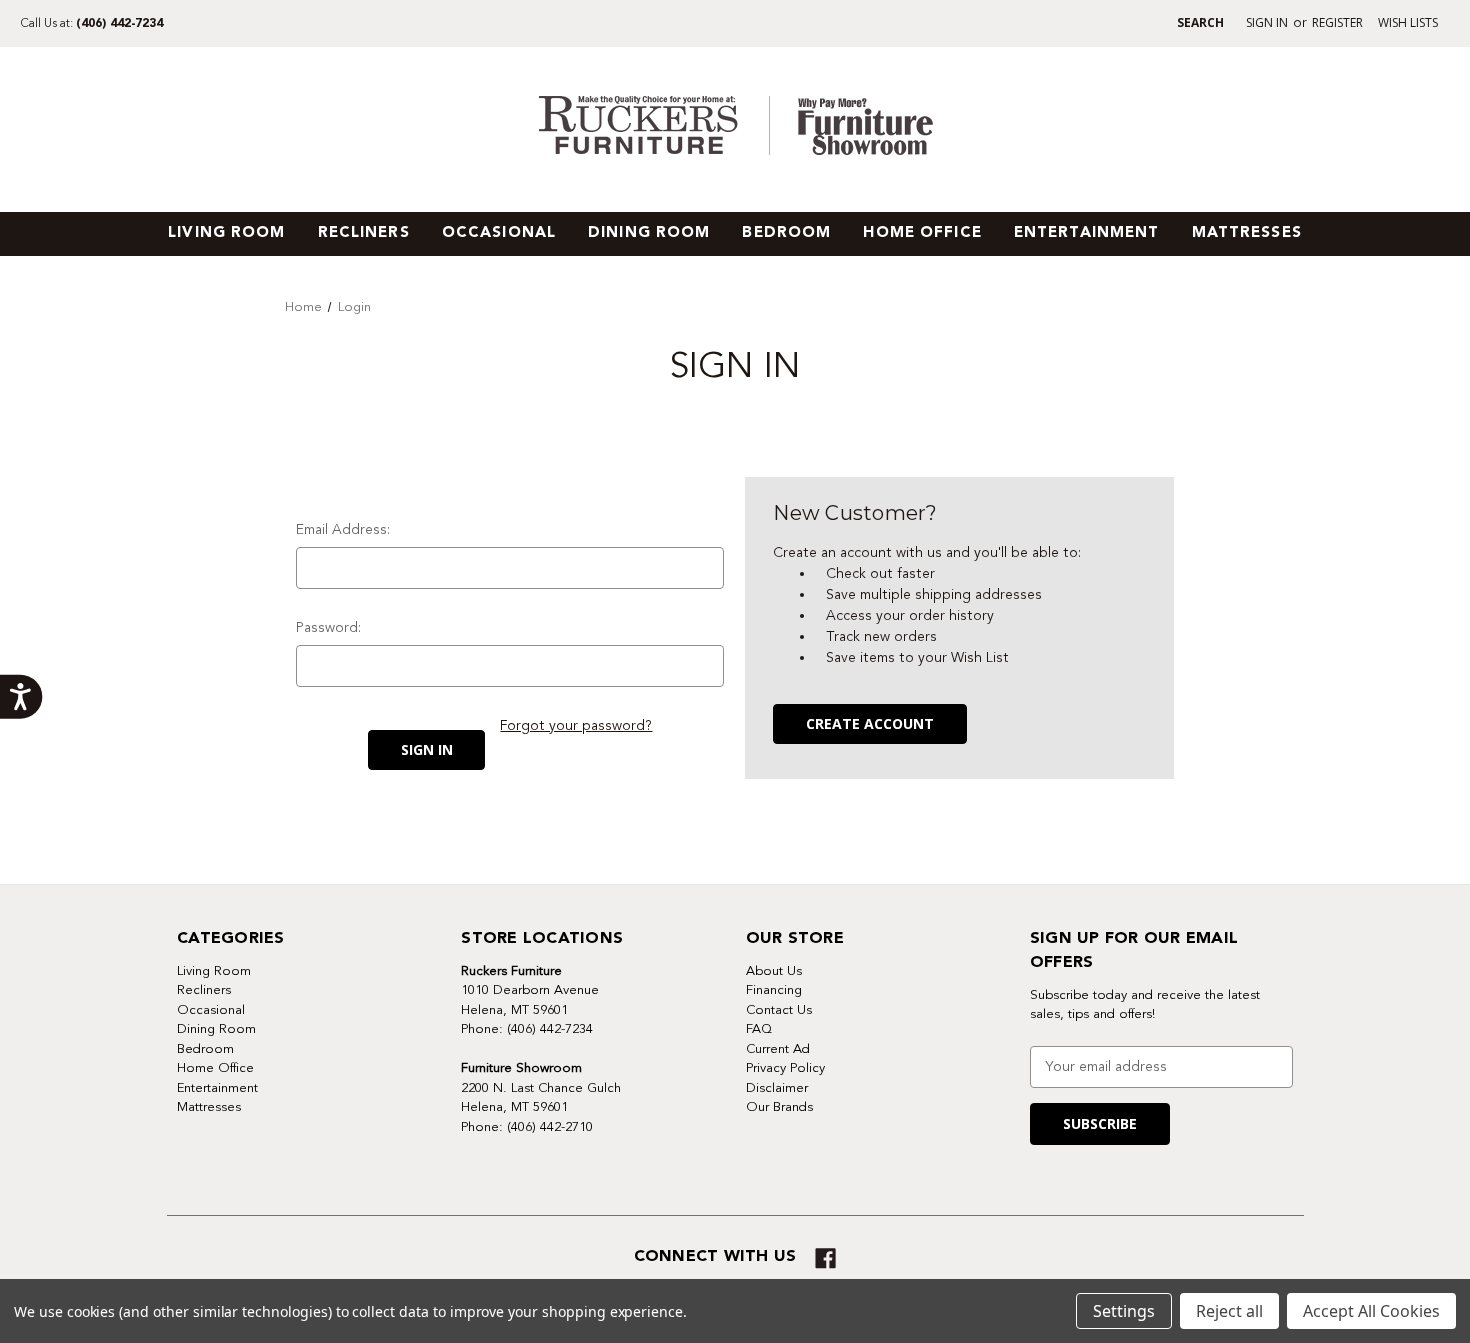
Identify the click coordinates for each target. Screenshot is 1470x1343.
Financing (774, 990)
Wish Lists (1408, 22)
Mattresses (1247, 233)
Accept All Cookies (1371, 1311)
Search (1200, 22)
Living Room (226, 233)
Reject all (1229, 1311)
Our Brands (779, 1107)
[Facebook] (825, 1258)
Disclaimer (777, 1088)
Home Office (922, 233)
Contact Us (779, 1010)
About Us (774, 971)
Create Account (870, 723)
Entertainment (1087, 233)
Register (1337, 22)
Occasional (499, 233)
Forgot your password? (576, 725)
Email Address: (343, 529)
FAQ (759, 1029)
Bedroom (786, 233)
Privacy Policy (785, 1068)
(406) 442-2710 (550, 1127)
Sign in (1267, 22)
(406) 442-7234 (119, 24)
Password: (328, 627)
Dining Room (649, 233)
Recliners (364, 233)
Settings (1124, 1311)
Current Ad (778, 1049)
